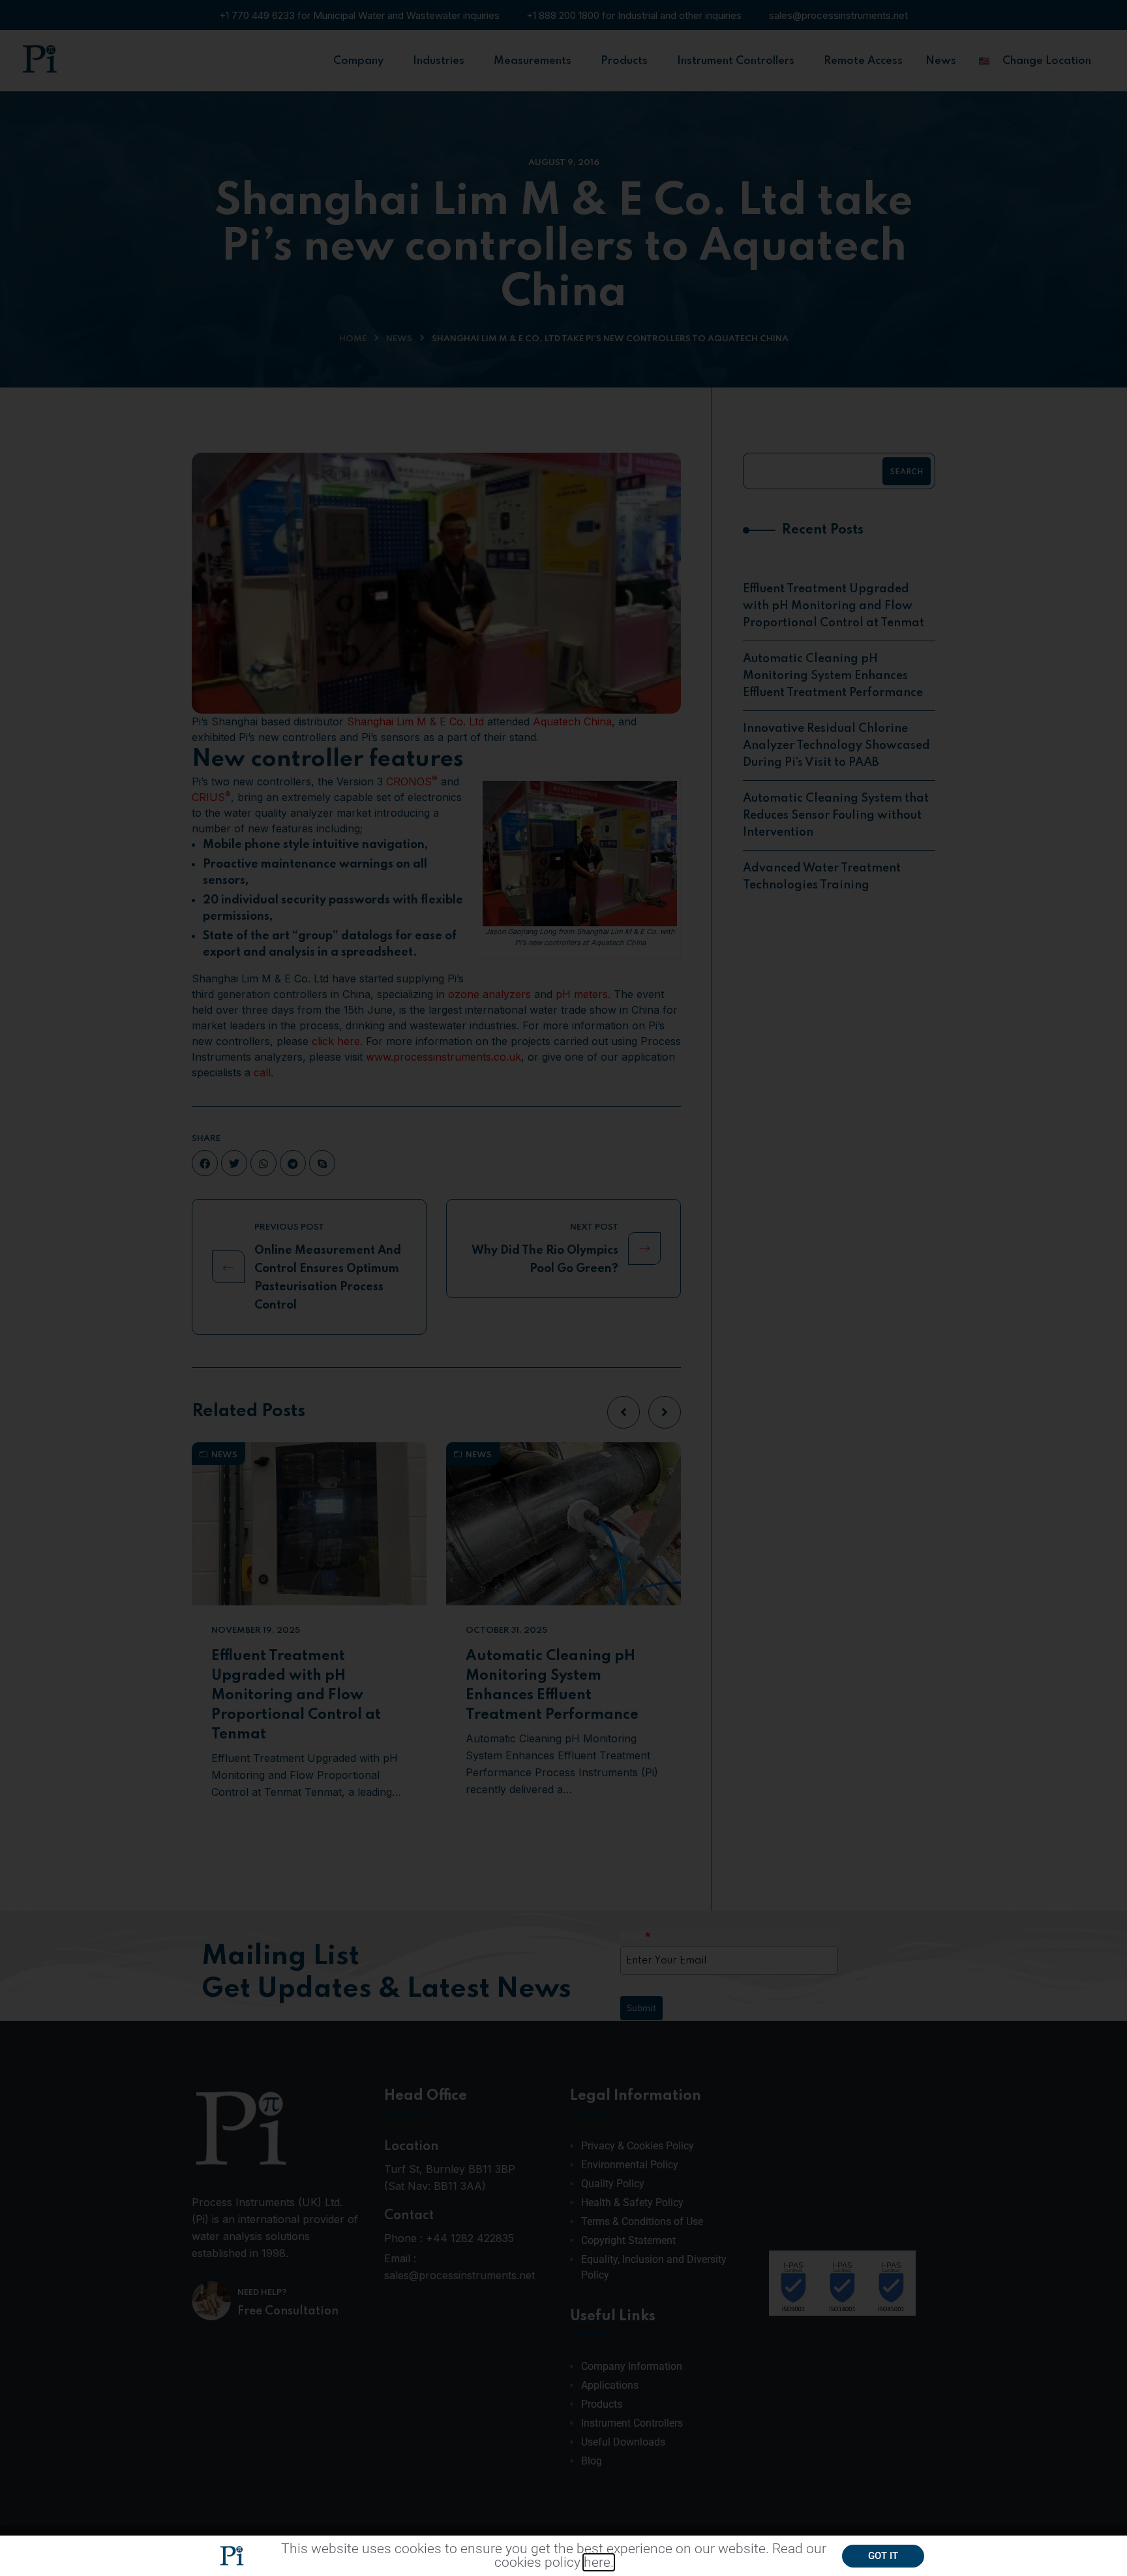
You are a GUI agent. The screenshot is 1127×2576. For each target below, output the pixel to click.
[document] (563, 1288)
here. (599, 2562)
